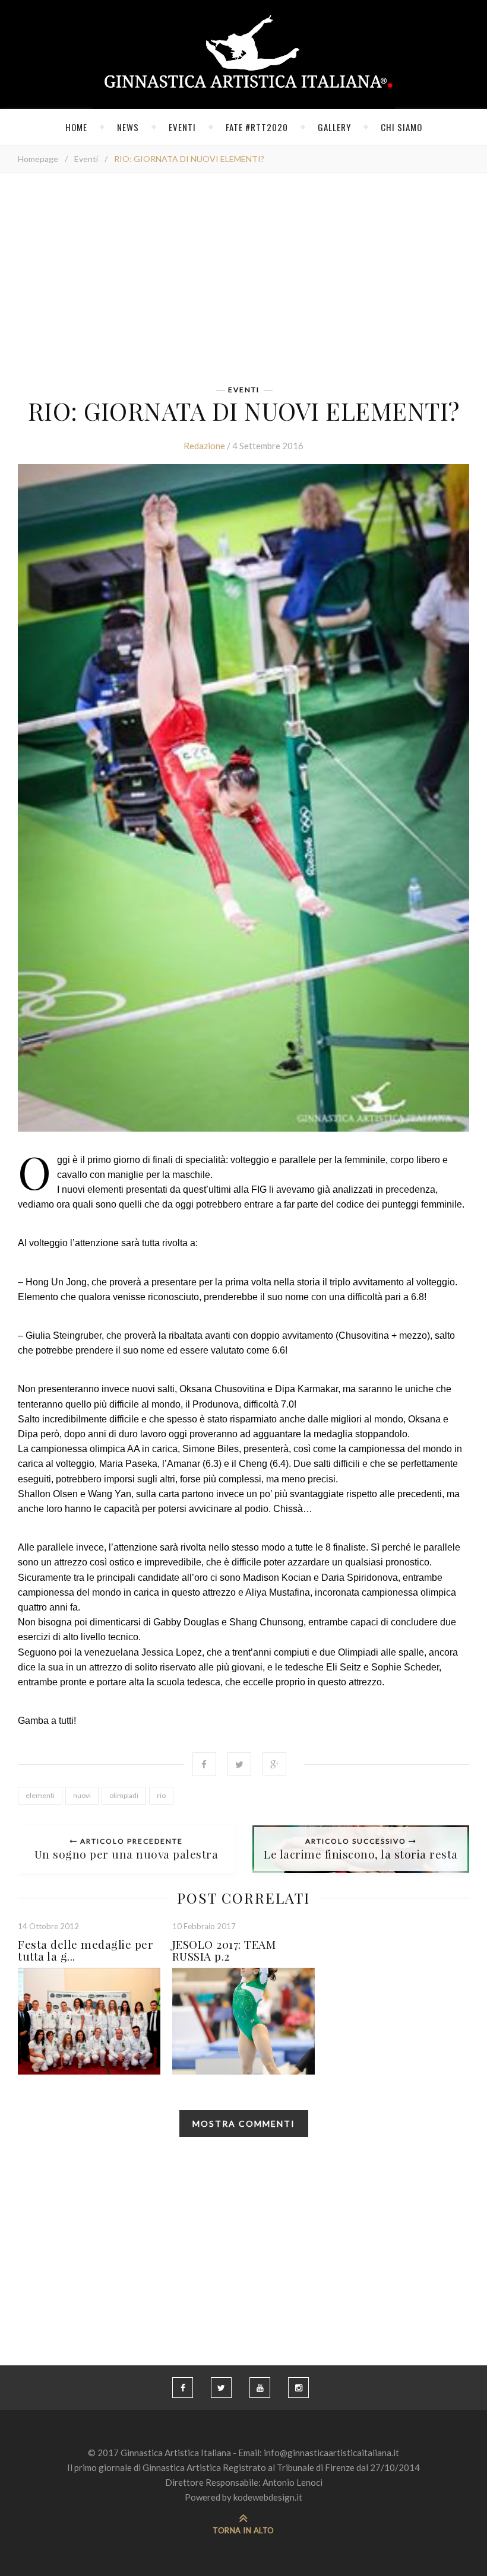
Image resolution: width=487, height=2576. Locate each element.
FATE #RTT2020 (257, 127)
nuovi (82, 1795)
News (128, 127)
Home (76, 127)
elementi (40, 1795)
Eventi (182, 127)
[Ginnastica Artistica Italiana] (244, 55)
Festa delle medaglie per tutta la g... (86, 1950)
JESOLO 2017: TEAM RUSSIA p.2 (224, 1950)
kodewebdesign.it (268, 2497)
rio (161, 1795)
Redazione (204, 446)
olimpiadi (124, 1795)
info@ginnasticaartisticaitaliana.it (331, 2453)
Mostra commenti (244, 2124)
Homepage (38, 159)
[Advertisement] (243, 283)
